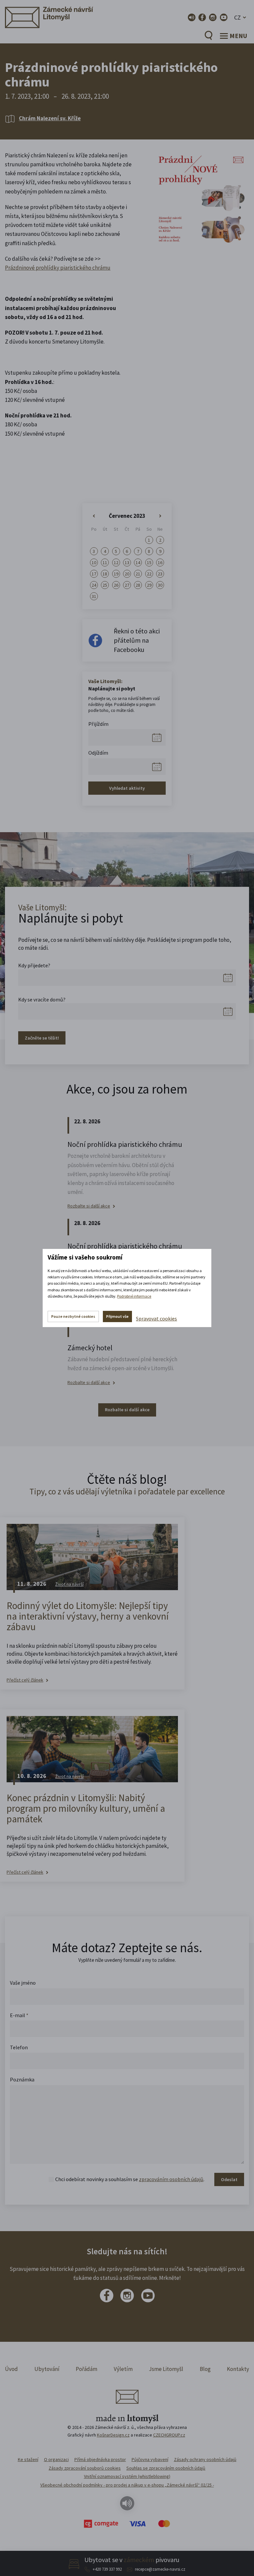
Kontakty (238, 2369)
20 (127, 574)
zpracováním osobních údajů (171, 2179)
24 (94, 585)
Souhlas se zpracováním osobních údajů (166, 2468)
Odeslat (229, 2179)
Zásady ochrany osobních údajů (205, 2459)
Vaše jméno (23, 1983)
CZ (237, 17)
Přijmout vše (117, 1316)
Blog (205, 2369)
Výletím (123, 2369)
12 (116, 563)
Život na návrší (69, 1584)
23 (160, 574)
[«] (94, 516)
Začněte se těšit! (42, 1038)
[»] (160, 516)
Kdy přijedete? (34, 965)
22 (149, 574)
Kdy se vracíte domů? (42, 999)
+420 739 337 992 (107, 2569)
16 (160, 563)
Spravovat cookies (156, 1318)
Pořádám (86, 2369)
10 (94, 563)
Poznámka (22, 2079)
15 (149, 563)
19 (116, 574)
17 (94, 574)
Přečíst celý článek (25, 1680)
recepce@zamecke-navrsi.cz (160, 2569)
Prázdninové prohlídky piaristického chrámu (58, 268)
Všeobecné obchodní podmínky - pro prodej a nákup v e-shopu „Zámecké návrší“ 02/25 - (127, 2485)
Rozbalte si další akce (89, 1206)
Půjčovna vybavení (150, 2459)
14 (138, 563)
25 (105, 585)
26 (116, 585)
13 (127, 563)
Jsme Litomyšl (166, 2369)
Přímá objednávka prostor (100, 2459)
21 (138, 574)
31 (94, 596)
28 (138, 585)
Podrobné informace (134, 1296)
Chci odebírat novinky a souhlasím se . (130, 2179)
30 (160, 585)
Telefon (19, 2047)
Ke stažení (28, 2459)
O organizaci (56, 2459)
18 (105, 574)
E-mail (19, 2015)
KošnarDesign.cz (113, 2435)
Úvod (11, 2369)
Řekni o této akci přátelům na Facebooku (137, 640)
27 (127, 585)
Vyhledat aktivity (127, 788)
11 (105, 563)
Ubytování (47, 2369)
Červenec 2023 (127, 516)
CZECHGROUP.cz (169, 2435)
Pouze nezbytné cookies (73, 1316)
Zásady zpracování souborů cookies (85, 2468)
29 (149, 585)
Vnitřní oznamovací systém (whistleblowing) (127, 2476)
